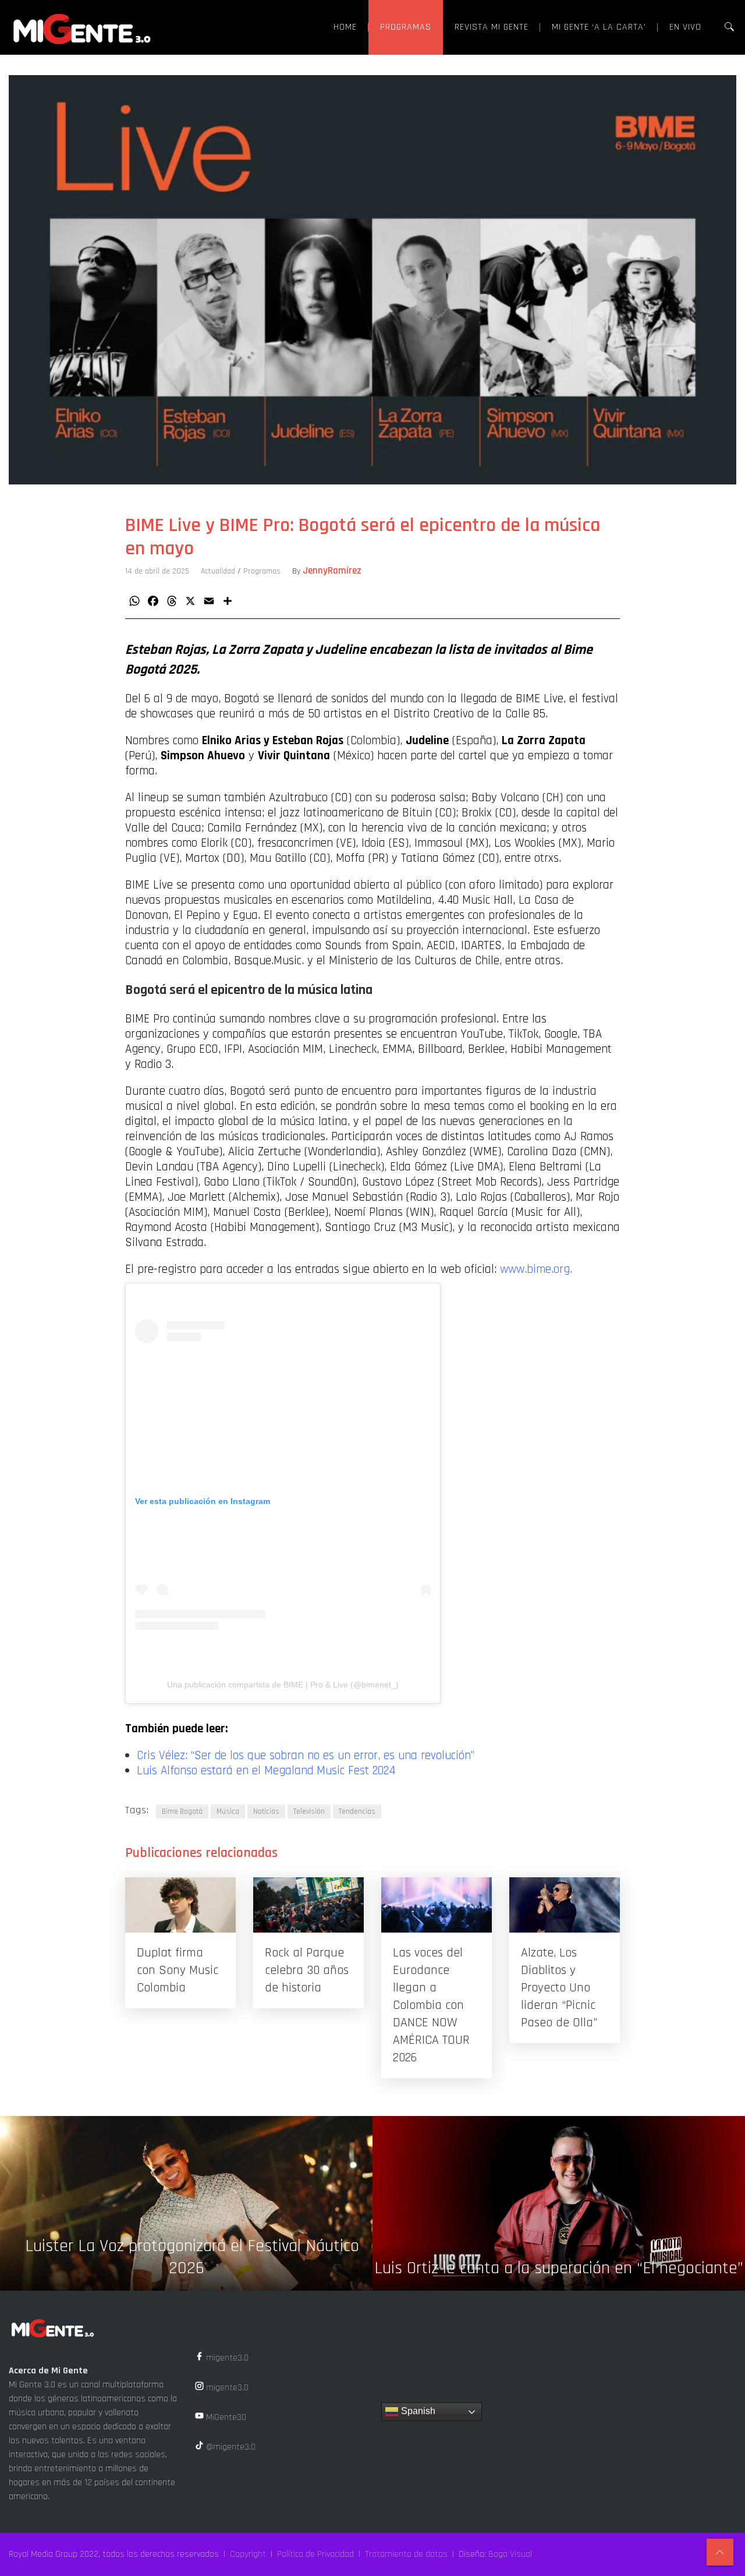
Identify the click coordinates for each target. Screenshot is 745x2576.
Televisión (309, 1811)
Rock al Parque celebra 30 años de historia (307, 1970)
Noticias (266, 1811)
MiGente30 (225, 2417)
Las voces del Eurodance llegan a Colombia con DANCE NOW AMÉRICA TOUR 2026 (431, 2005)
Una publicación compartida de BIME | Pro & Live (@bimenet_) (283, 1685)
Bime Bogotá (182, 1811)
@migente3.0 (230, 2447)
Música (228, 1811)
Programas (262, 571)
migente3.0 (226, 2358)
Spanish (417, 2411)
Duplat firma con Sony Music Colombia (178, 1970)
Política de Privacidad (315, 2554)
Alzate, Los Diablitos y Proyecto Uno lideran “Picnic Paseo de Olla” (559, 1988)
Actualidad (218, 571)
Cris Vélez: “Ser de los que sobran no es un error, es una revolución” (306, 1756)
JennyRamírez (332, 571)
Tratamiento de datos (406, 2554)
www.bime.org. (536, 1269)
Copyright (248, 2554)
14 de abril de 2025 (157, 571)
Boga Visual (510, 2554)
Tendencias (357, 1811)
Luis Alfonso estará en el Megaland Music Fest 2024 (266, 1771)
